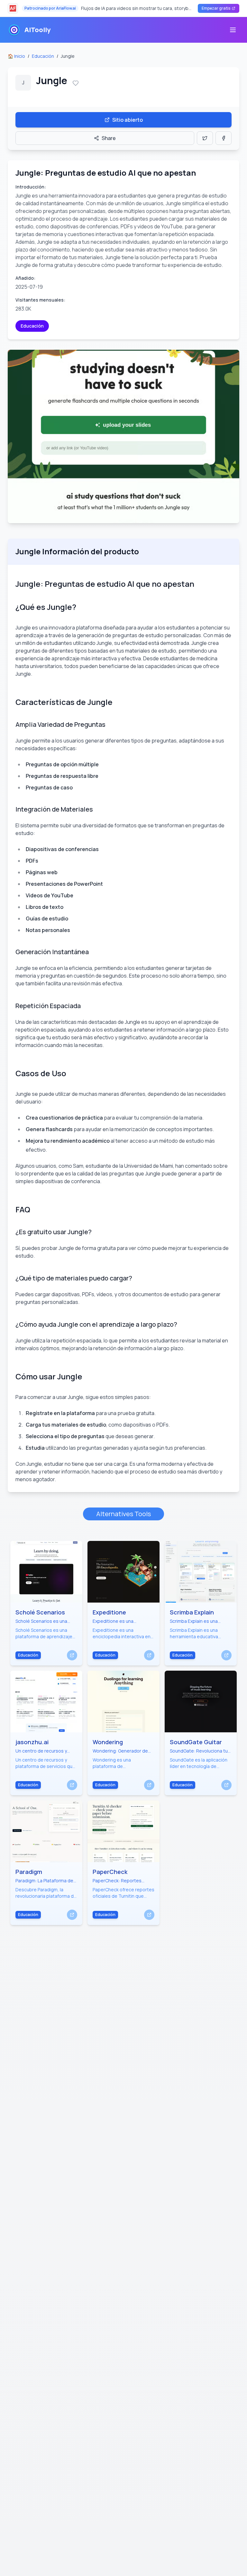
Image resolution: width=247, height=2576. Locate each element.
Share (109, 138)
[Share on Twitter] (205, 138)
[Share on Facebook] (224, 138)
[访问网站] (72, 1655)
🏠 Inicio (16, 56)
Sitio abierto (128, 120)
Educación (43, 56)
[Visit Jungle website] (123, 436)
